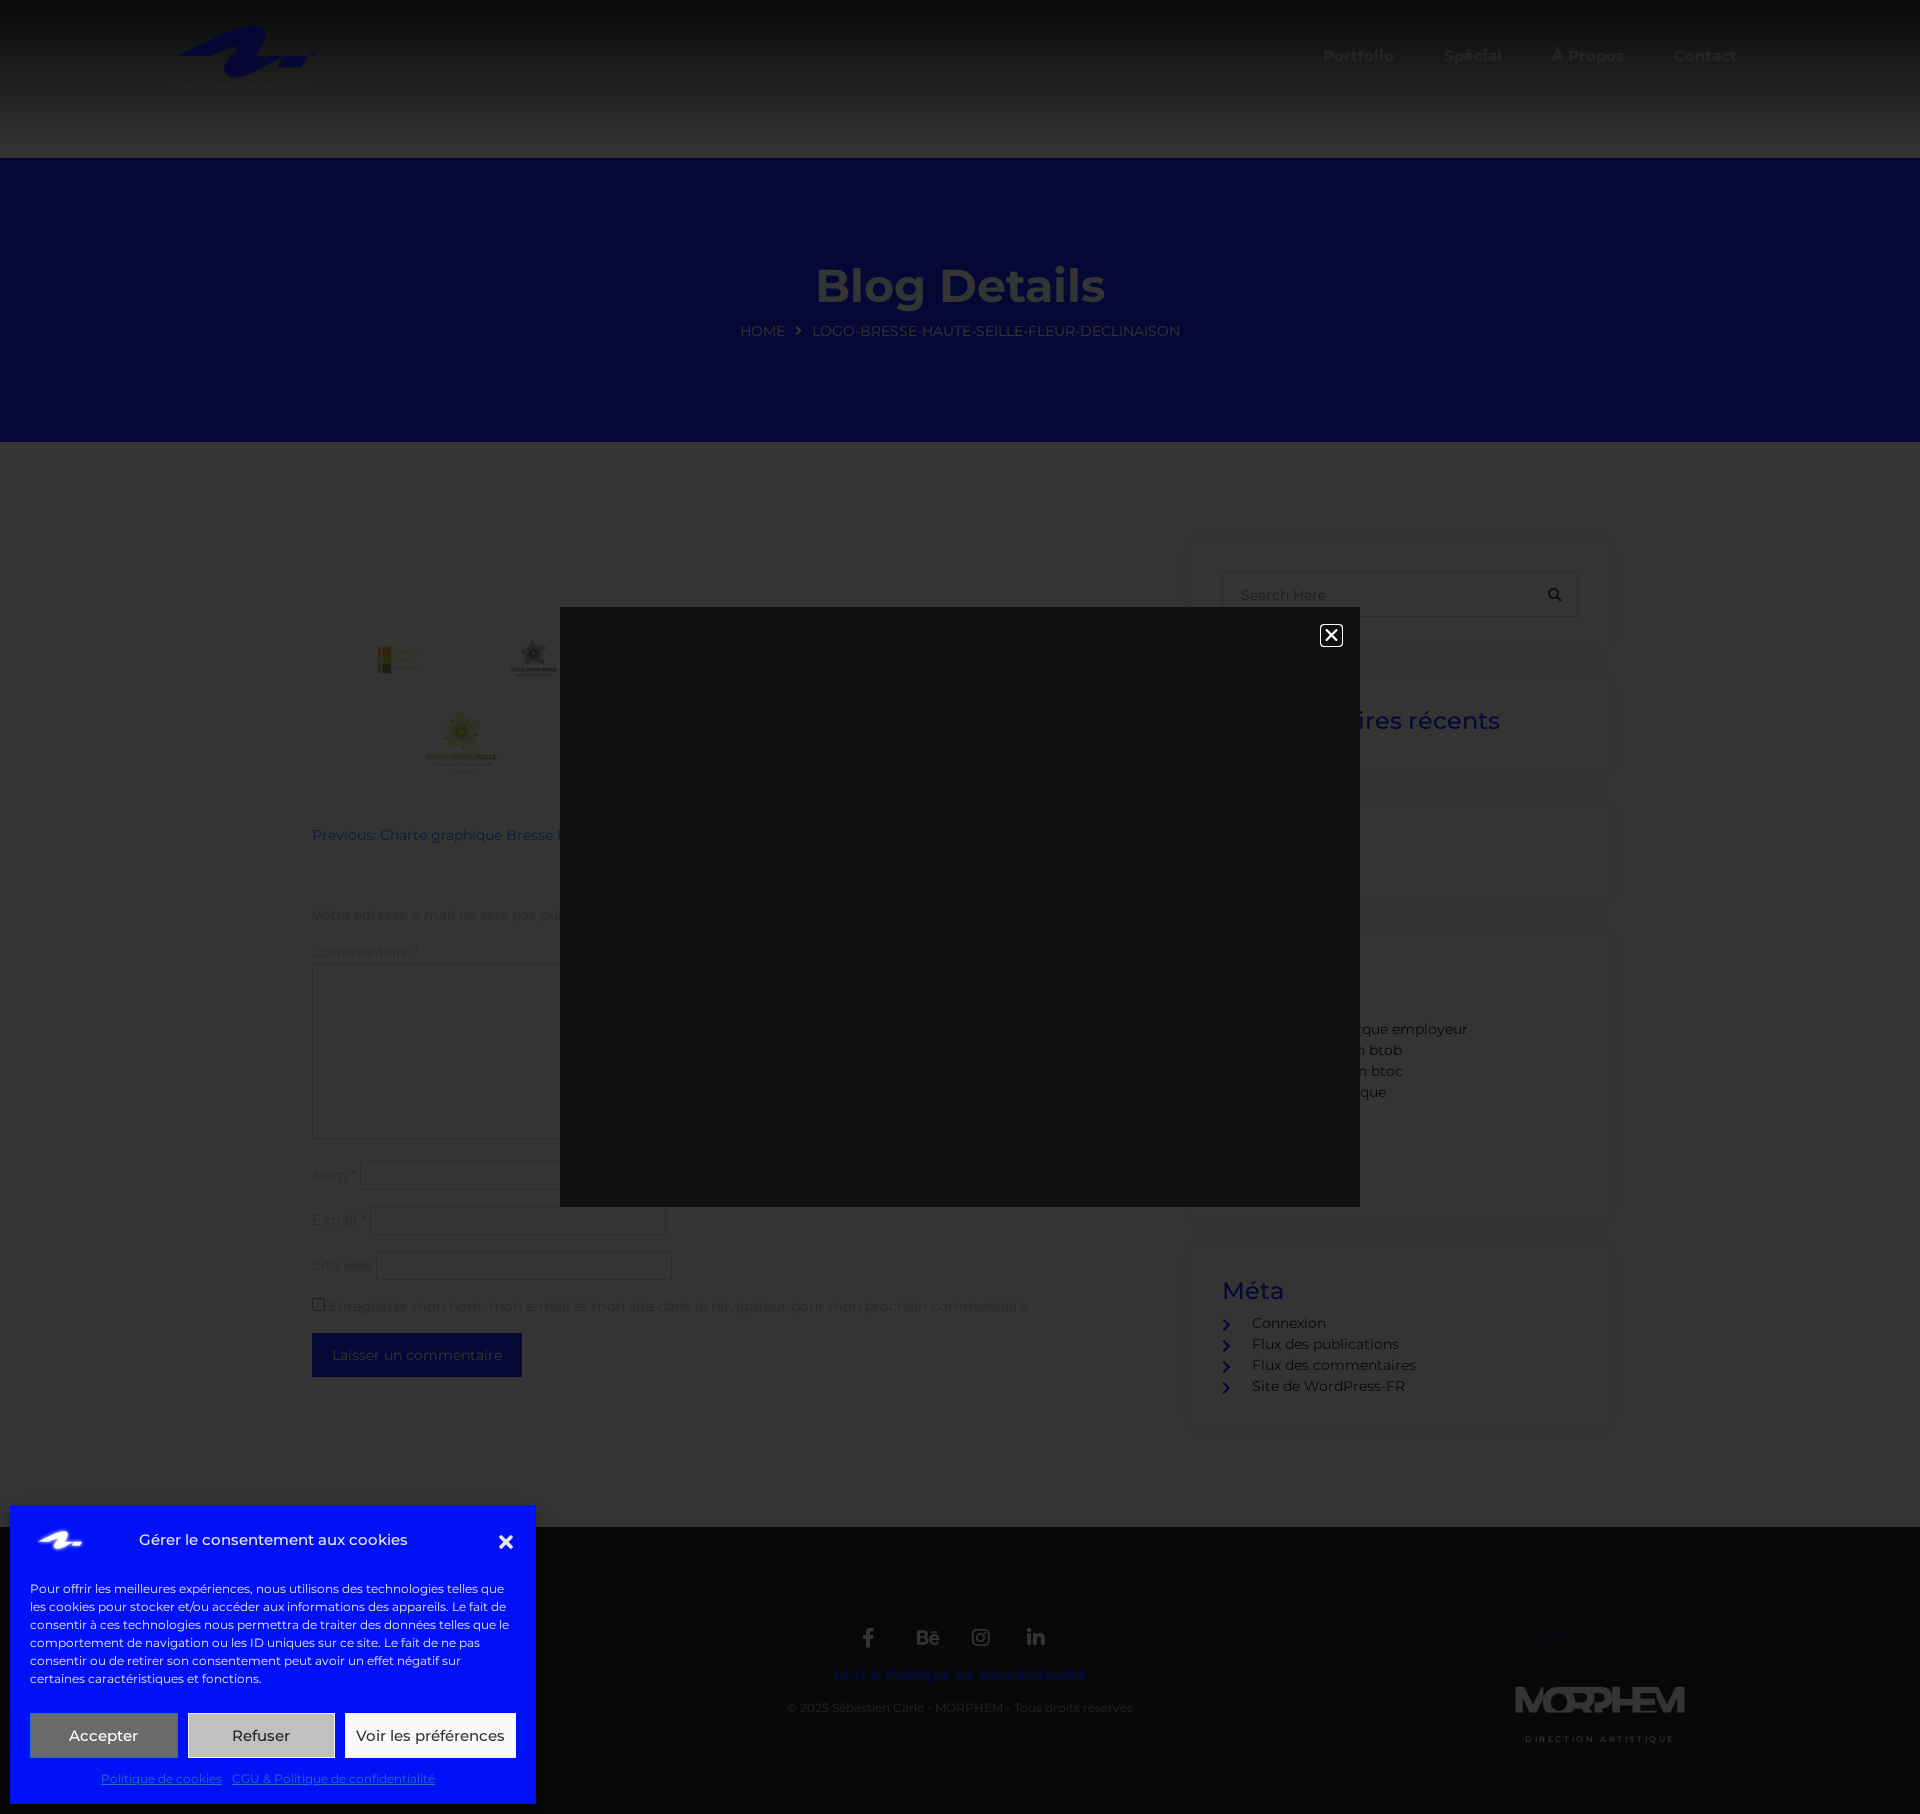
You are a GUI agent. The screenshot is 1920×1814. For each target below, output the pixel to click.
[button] (506, 1540)
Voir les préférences (430, 1735)
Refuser (261, 1735)
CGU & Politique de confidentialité (333, 1778)
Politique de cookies (161, 1778)
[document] (960, 907)
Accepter (103, 1735)
